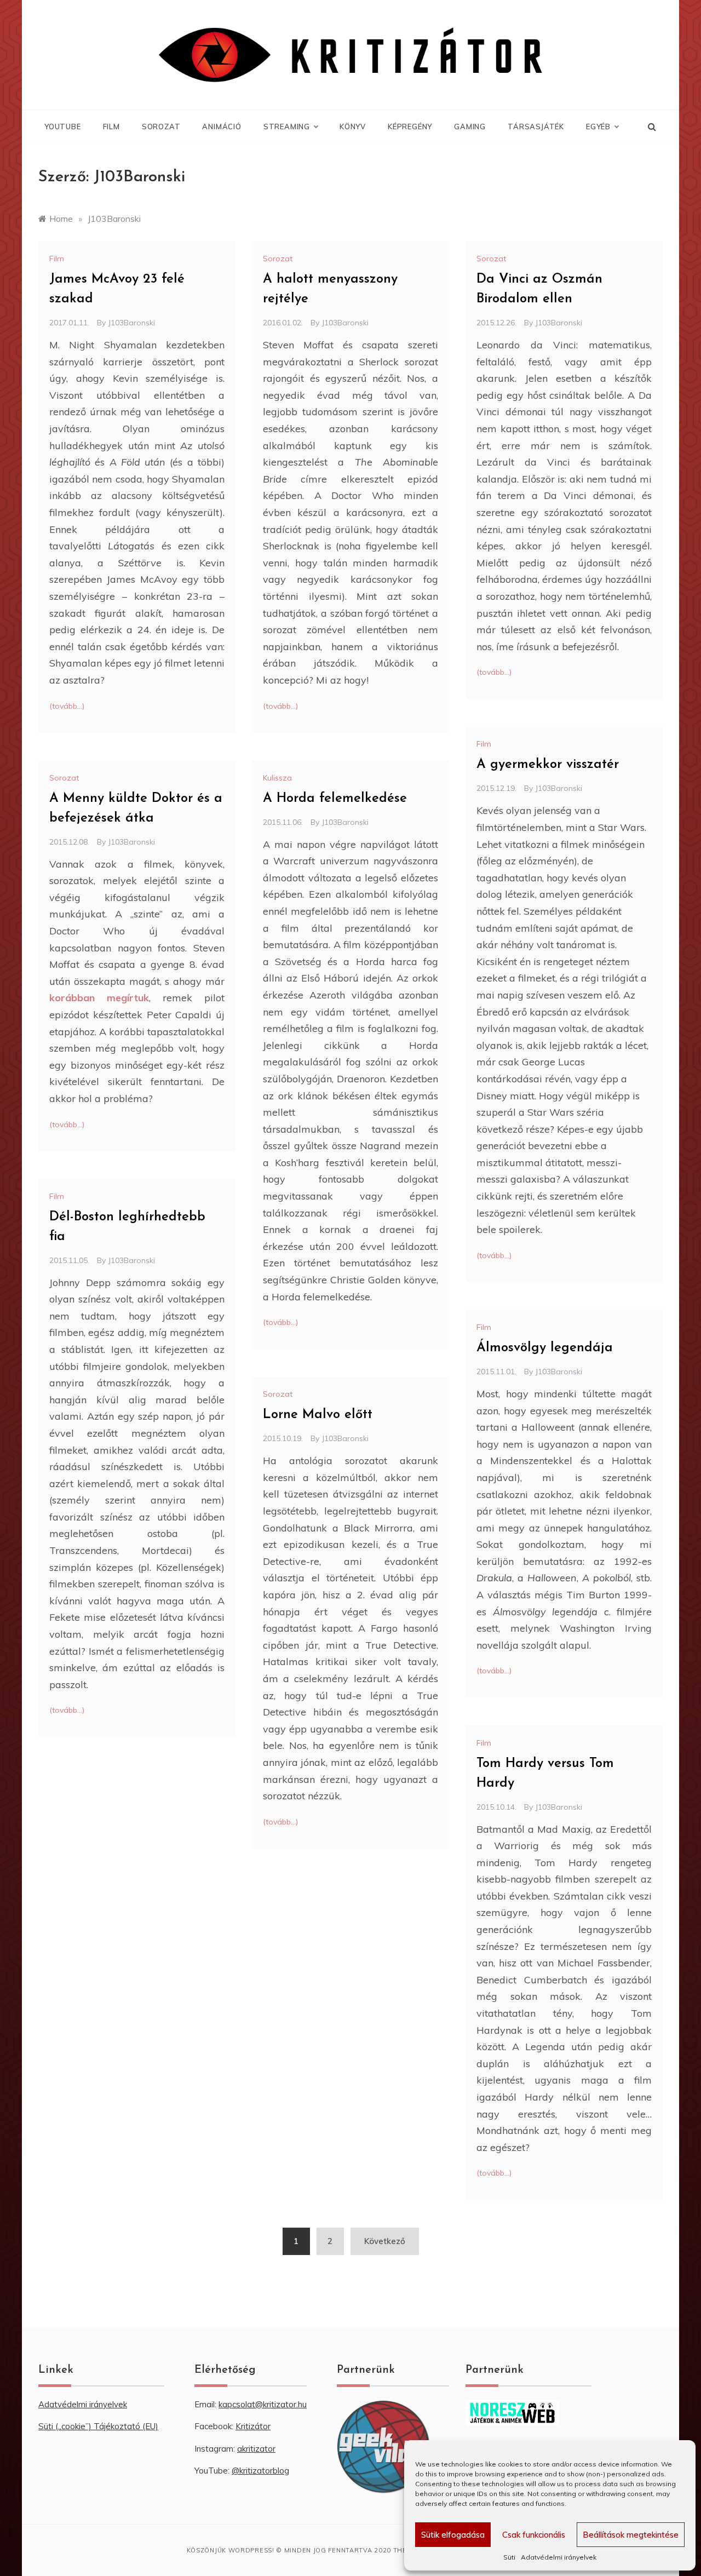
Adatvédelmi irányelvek (559, 2557)
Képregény (410, 127)
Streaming (287, 127)
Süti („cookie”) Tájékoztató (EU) (98, 2426)
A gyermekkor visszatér (548, 765)
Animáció (222, 127)
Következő (385, 2241)
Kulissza (277, 778)
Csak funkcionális (534, 2535)
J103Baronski (131, 323)
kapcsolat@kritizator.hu (263, 2404)
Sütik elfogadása (453, 2535)
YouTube (63, 127)
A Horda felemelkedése (335, 799)
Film (111, 127)
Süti (509, 2557)
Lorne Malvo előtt (318, 1415)
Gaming (470, 127)
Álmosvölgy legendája (545, 1348)
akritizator (256, 2449)
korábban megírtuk (99, 998)
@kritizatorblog (260, 2471)
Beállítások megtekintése (631, 2535)
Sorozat (161, 127)
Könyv (353, 127)
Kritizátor (253, 2426)
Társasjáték (536, 127)
